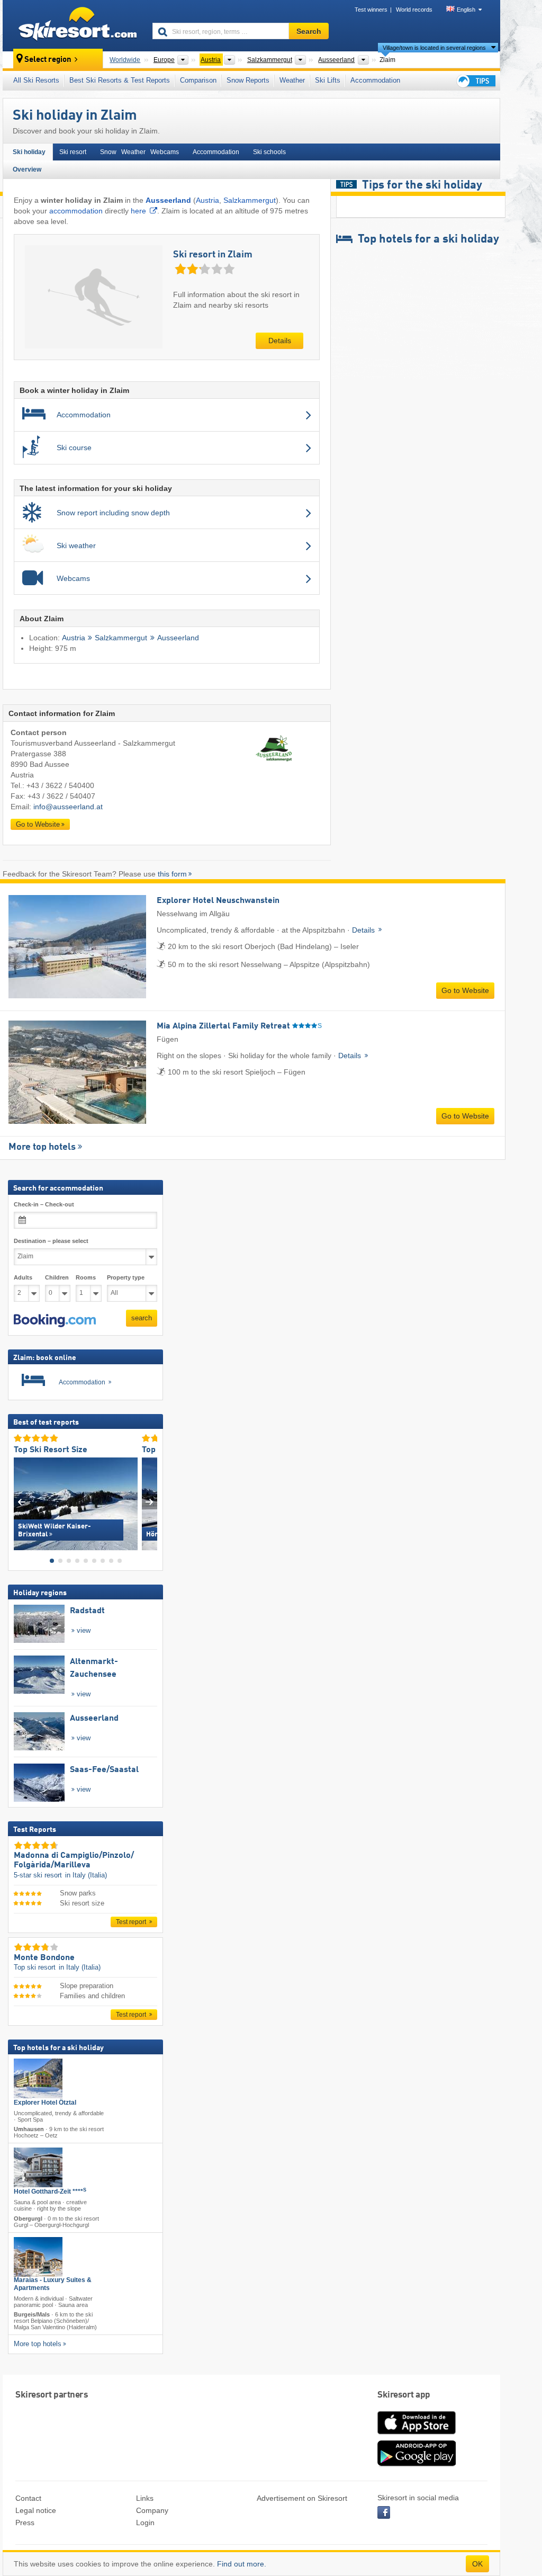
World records (414, 10)
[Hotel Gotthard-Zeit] (38, 2167)
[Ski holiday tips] (475, 81)
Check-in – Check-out (44, 1204)
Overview (27, 169)
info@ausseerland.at (68, 807)
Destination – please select (51, 1241)
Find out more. (242, 2564)
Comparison (198, 80)
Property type (126, 1277)
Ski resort (73, 152)
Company (152, 2510)
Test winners (371, 10)
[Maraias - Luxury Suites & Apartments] (38, 2257)
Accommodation (375, 80)
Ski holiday (29, 152)
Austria (207, 200)
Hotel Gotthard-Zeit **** (50, 2192)
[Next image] (150, 1501)
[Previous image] (21, 1501)
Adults (23, 1277)
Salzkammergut (250, 200)
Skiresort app (404, 2395)
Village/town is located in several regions (434, 48)
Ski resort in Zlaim (213, 255)
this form (172, 874)
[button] (55, 1321)
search (142, 1318)
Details (280, 341)
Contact (28, 2498)
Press (25, 2523)
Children (57, 1277)
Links (145, 2498)
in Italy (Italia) (86, 1875)
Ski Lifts (328, 80)
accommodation (76, 211)
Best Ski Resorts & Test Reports (120, 80)
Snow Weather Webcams (139, 152)
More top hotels (42, 1147)
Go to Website (38, 824)
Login (145, 2523)
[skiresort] (73, 25)
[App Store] (417, 2435)
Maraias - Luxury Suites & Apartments (53, 2284)
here (138, 211)
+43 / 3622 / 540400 (60, 785)
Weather (292, 80)
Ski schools (269, 152)
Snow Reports (248, 80)
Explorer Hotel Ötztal (45, 2103)
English (466, 10)
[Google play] (417, 2464)
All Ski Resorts (36, 80)
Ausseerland (178, 638)
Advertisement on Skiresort (302, 2498)
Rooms (86, 1277)
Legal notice (36, 2510)
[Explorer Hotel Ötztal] (38, 2078)
